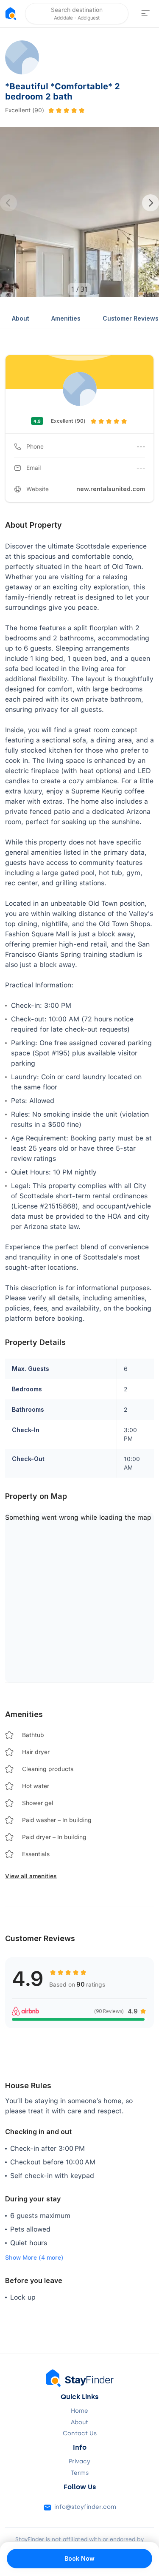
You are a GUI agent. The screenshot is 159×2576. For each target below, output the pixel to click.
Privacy (79, 2462)
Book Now (79, 2558)
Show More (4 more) (34, 2258)
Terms (80, 2473)
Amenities (66, 318)
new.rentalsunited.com (111, 489)
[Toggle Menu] (145, 14)
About (21, 318)
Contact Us (80, 2434)
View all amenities (31, 1876)
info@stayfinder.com (85, 2507)
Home (79, 2411)
